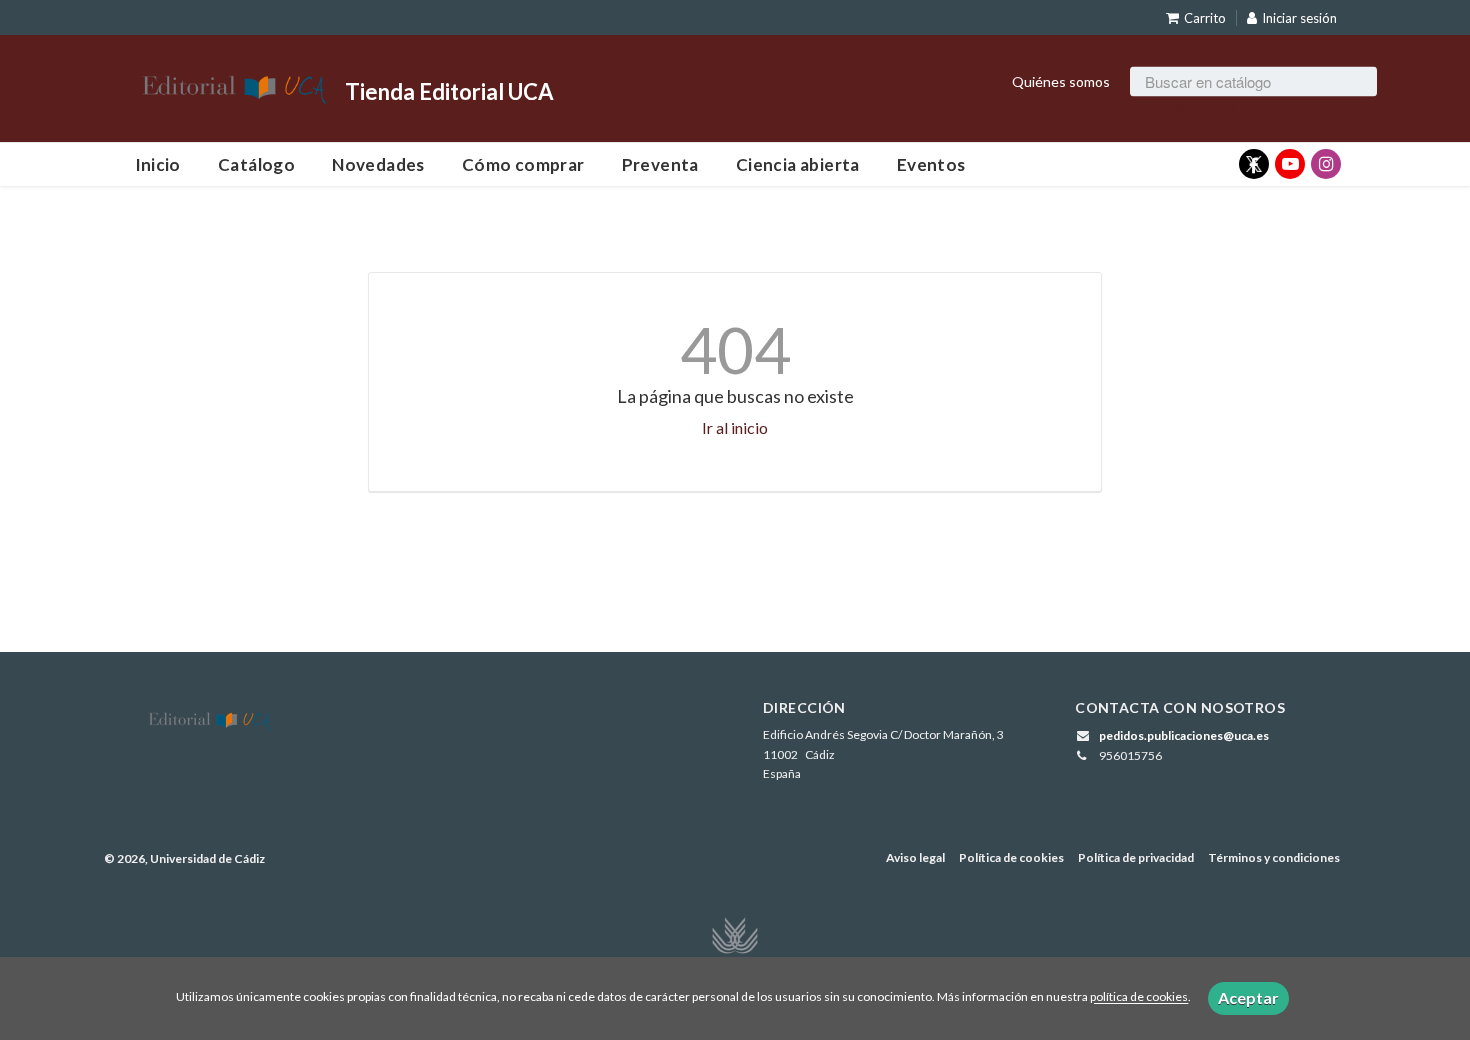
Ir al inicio (735, 427)
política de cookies (1139, 997)
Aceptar (1248, 997)
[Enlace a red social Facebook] (1254, 164)
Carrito (1205, 18)
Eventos (931, 164)
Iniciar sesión (1299, 18)
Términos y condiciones (1274, 857)
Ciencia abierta (798, 164)
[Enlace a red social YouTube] (1290, 164)
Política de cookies (1011, 857)
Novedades (378, 164)
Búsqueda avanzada (1183, 106)
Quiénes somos (1061, 80)
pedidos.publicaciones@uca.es (1184, 735)
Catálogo (256, 164)
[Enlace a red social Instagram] (1326, 164)
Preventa (660, 164)
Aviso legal (915, 857)
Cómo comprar (523, 164)
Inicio (158, 164)
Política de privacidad (1136, 857)
